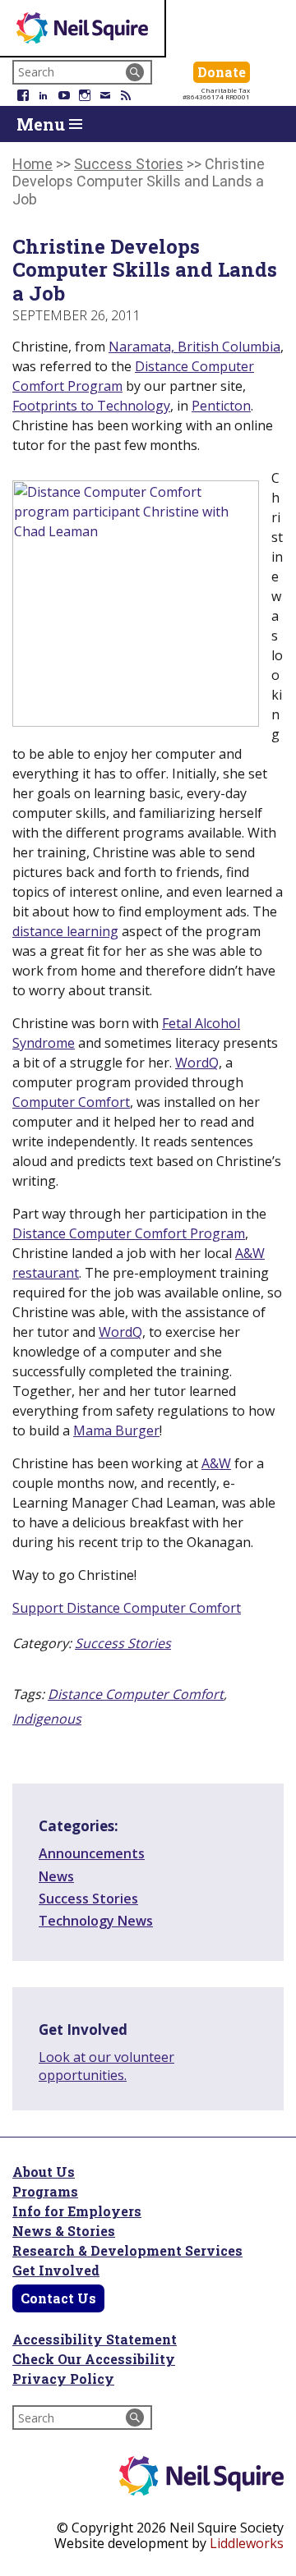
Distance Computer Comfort (136, 1694)
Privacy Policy (63, 2379)
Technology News (96, 1921)
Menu (43, 124)
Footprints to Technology (91, 406)
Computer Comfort (71, 1102)
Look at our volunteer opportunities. (106, 2066)
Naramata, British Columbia (194, 347)
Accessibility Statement (95, 2339)
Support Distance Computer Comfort (127, 1608)
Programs (45, 2191)
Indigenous (47, 1719)
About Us (44, 2172)
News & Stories (64, 2231)
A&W (216, 1463)
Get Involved (56, 2270)
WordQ (197, 1063)
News (56, 1876)
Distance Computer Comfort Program (129, 1233)
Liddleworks (247, 2543)
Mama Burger (116, 1430)
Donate (224, 71)
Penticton (221, 406)
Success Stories (123, 1643)
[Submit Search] (135, 72)
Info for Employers (77, 2211)
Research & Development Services (127, 2250)
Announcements (92, 1853)
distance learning (65, 931)
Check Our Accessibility (94, 2359)
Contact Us (58, 2298)
